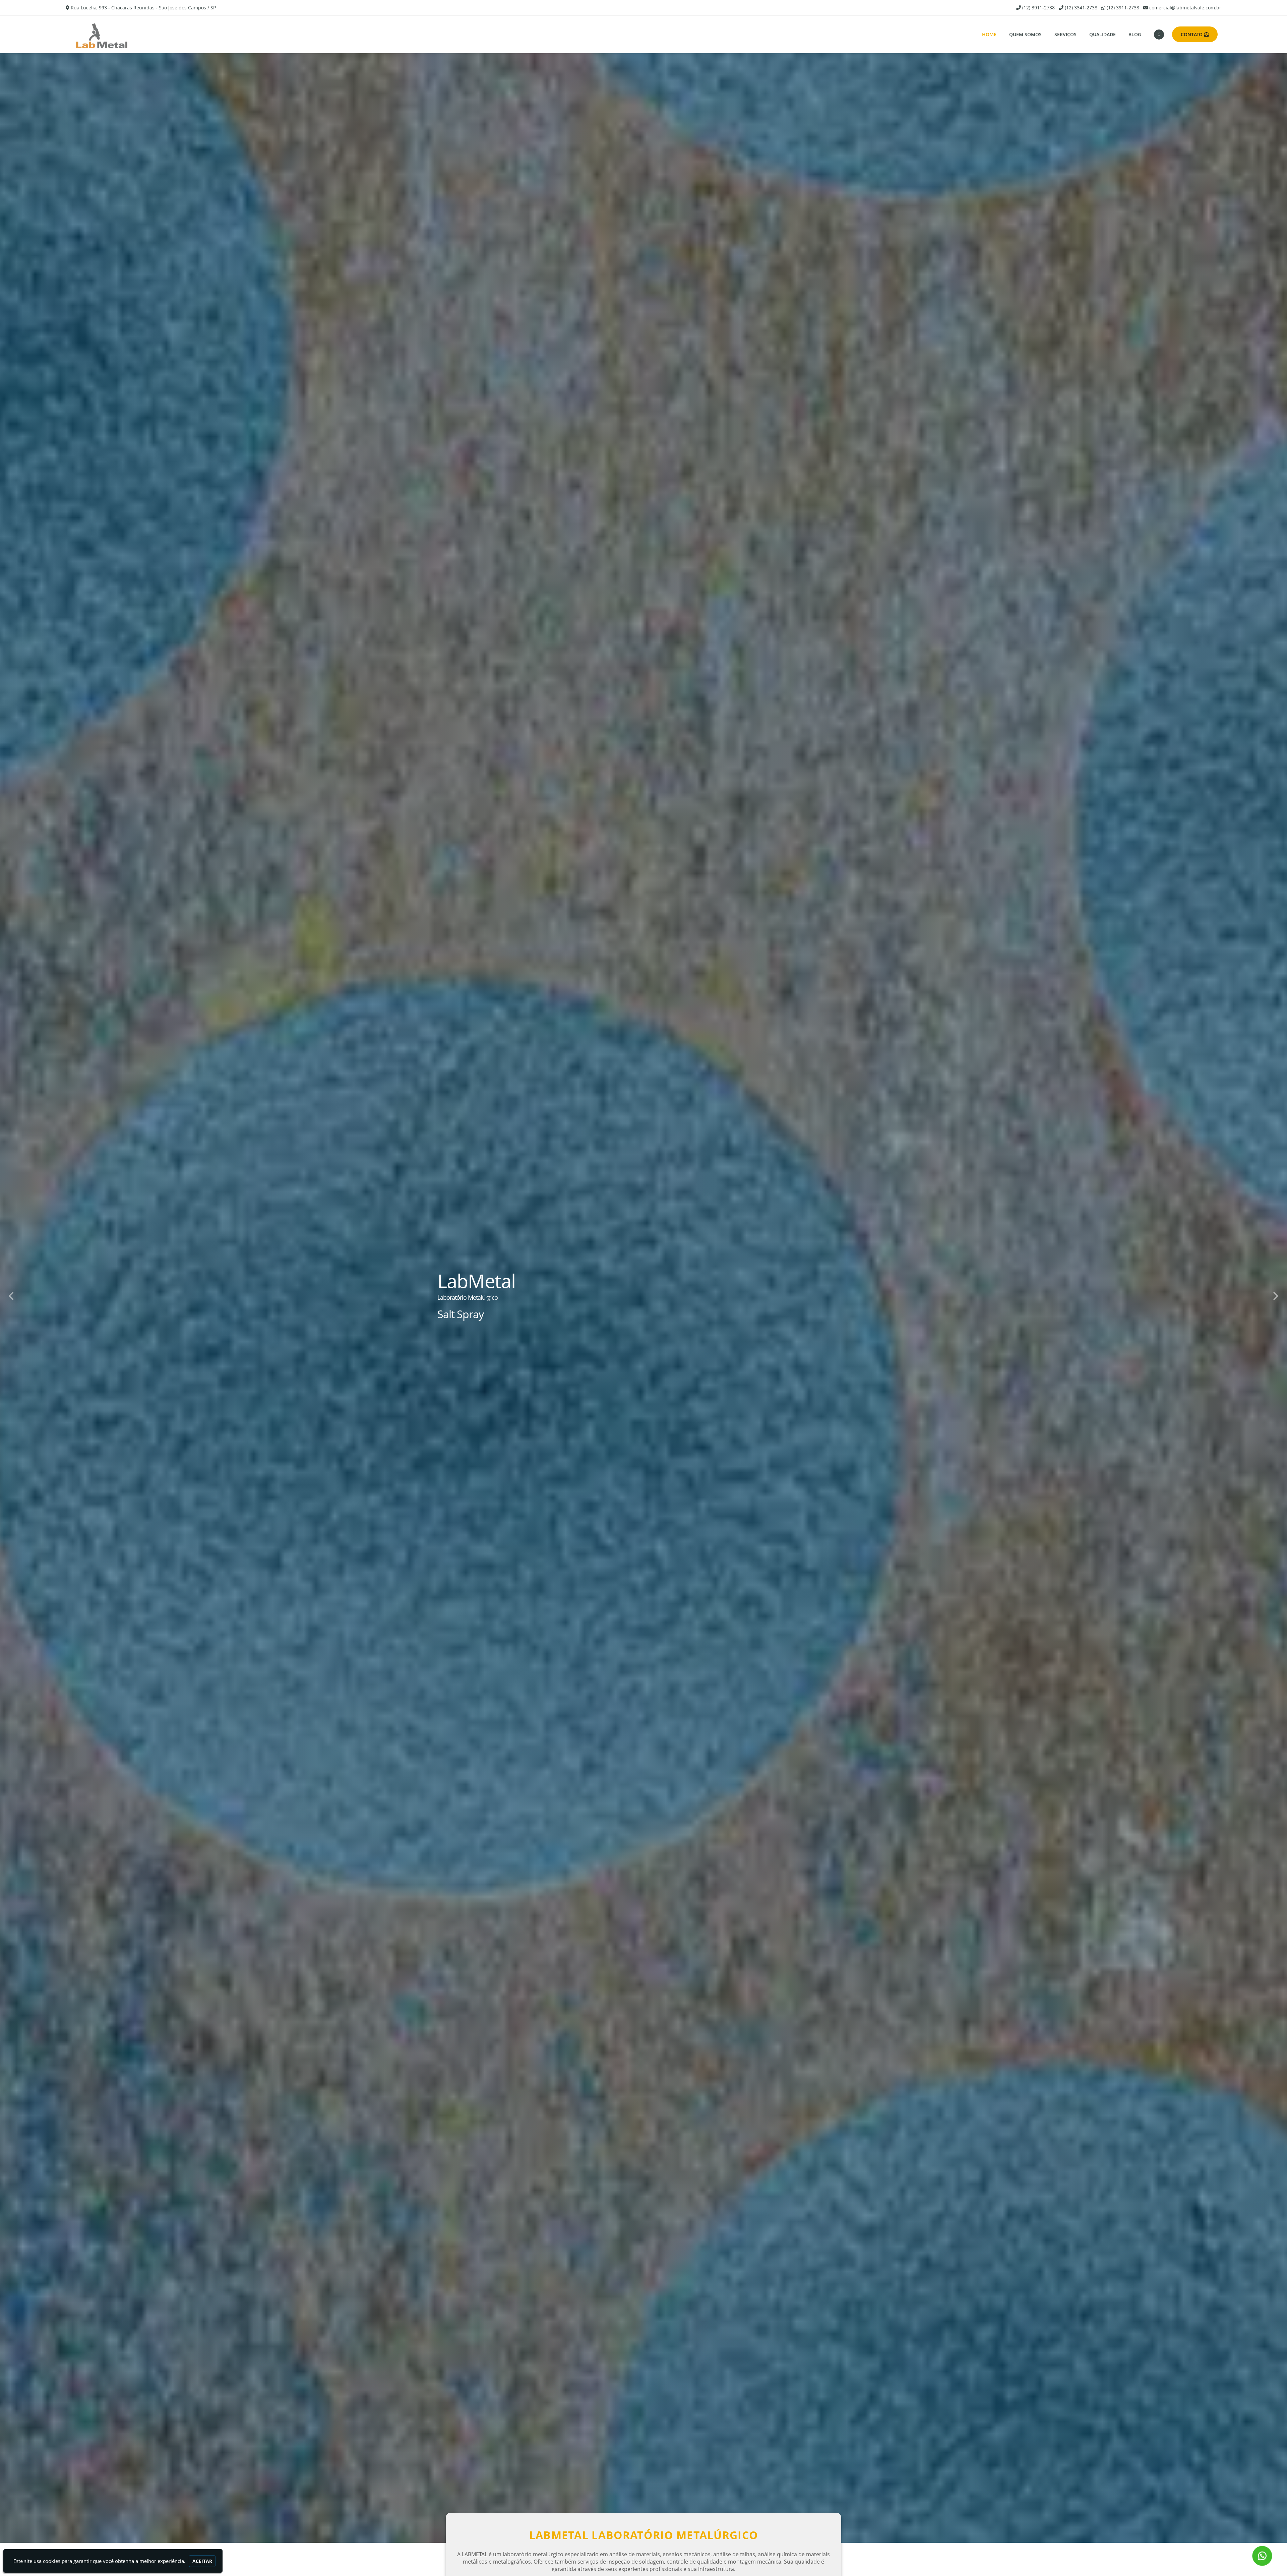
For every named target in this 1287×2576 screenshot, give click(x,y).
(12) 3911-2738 (1038, 8)
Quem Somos (1025, 34)
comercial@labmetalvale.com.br (1185, 8)
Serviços (1065, 34)
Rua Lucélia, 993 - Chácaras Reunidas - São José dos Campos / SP (143, 8)
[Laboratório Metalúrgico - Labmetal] (105, 34)
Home (989, 34)
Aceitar (202, 2561)
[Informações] (1159, 35)
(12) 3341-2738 (1081, 8)
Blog (1135, 34)
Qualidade (1102, 34)
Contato (1192, 34)
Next (1275, 1295)
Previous (12, 1295)
